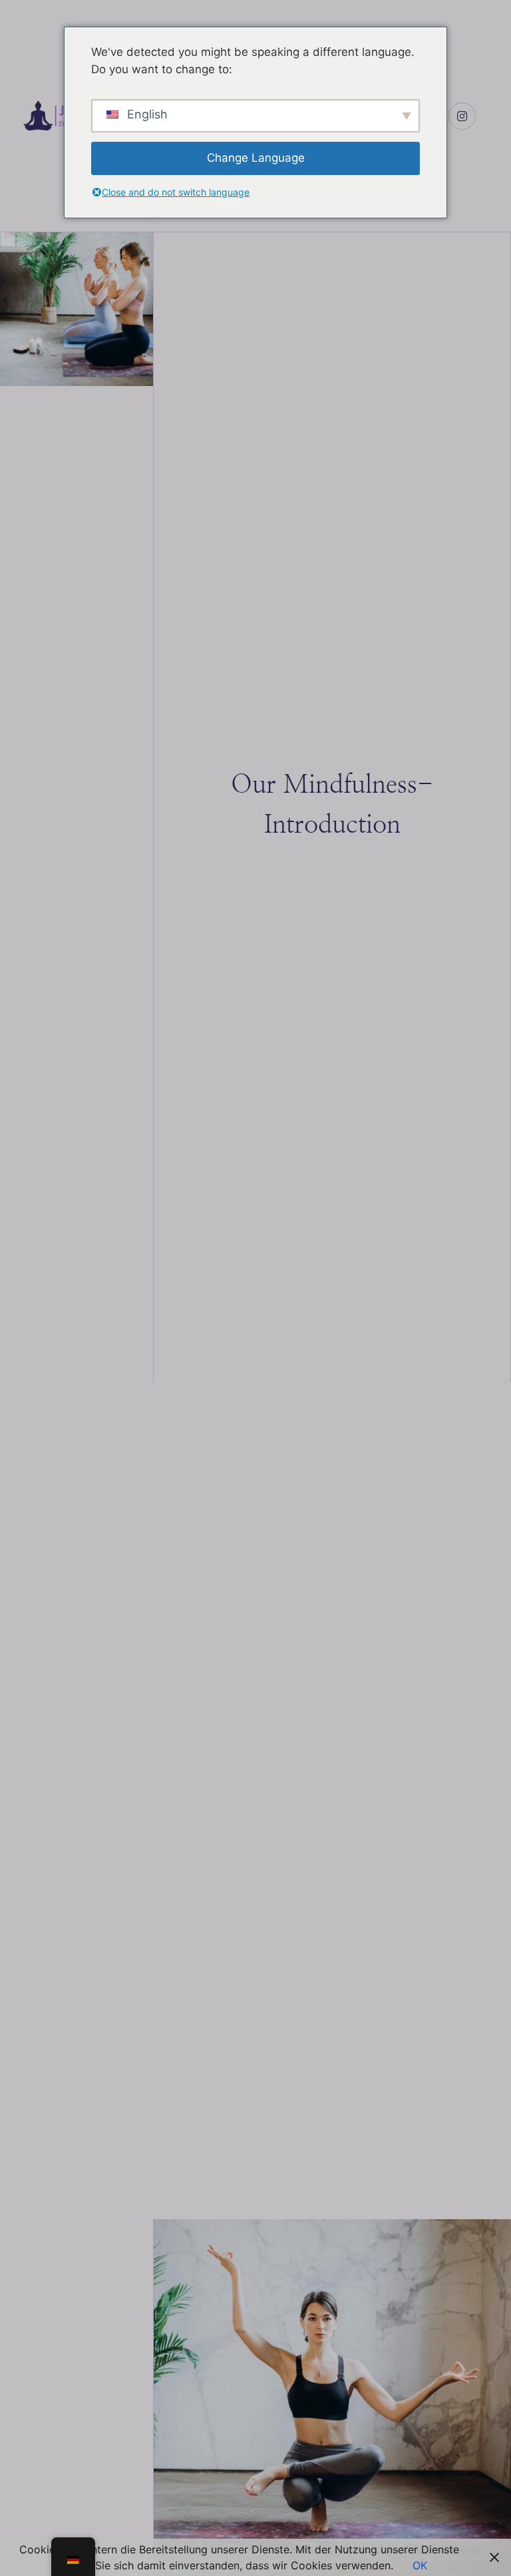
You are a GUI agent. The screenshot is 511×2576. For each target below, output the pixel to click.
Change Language (256, 158)
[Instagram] (462, 116)
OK (420, 2565)
